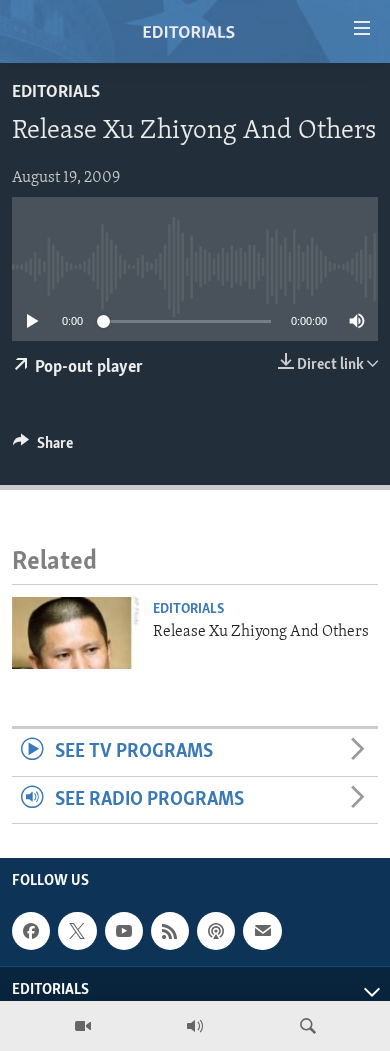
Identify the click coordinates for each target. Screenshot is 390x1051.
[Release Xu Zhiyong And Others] (76, 633)
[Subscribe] (262, 931)
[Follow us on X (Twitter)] (77, 931)
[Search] (308, 1026)
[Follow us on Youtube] (124, 931)
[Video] (83, 1026)
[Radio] (195, 1026)
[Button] (43, 448)
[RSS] (170, 931)
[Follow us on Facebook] (31, 931)
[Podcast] (216, 931)
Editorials (56, 93)
